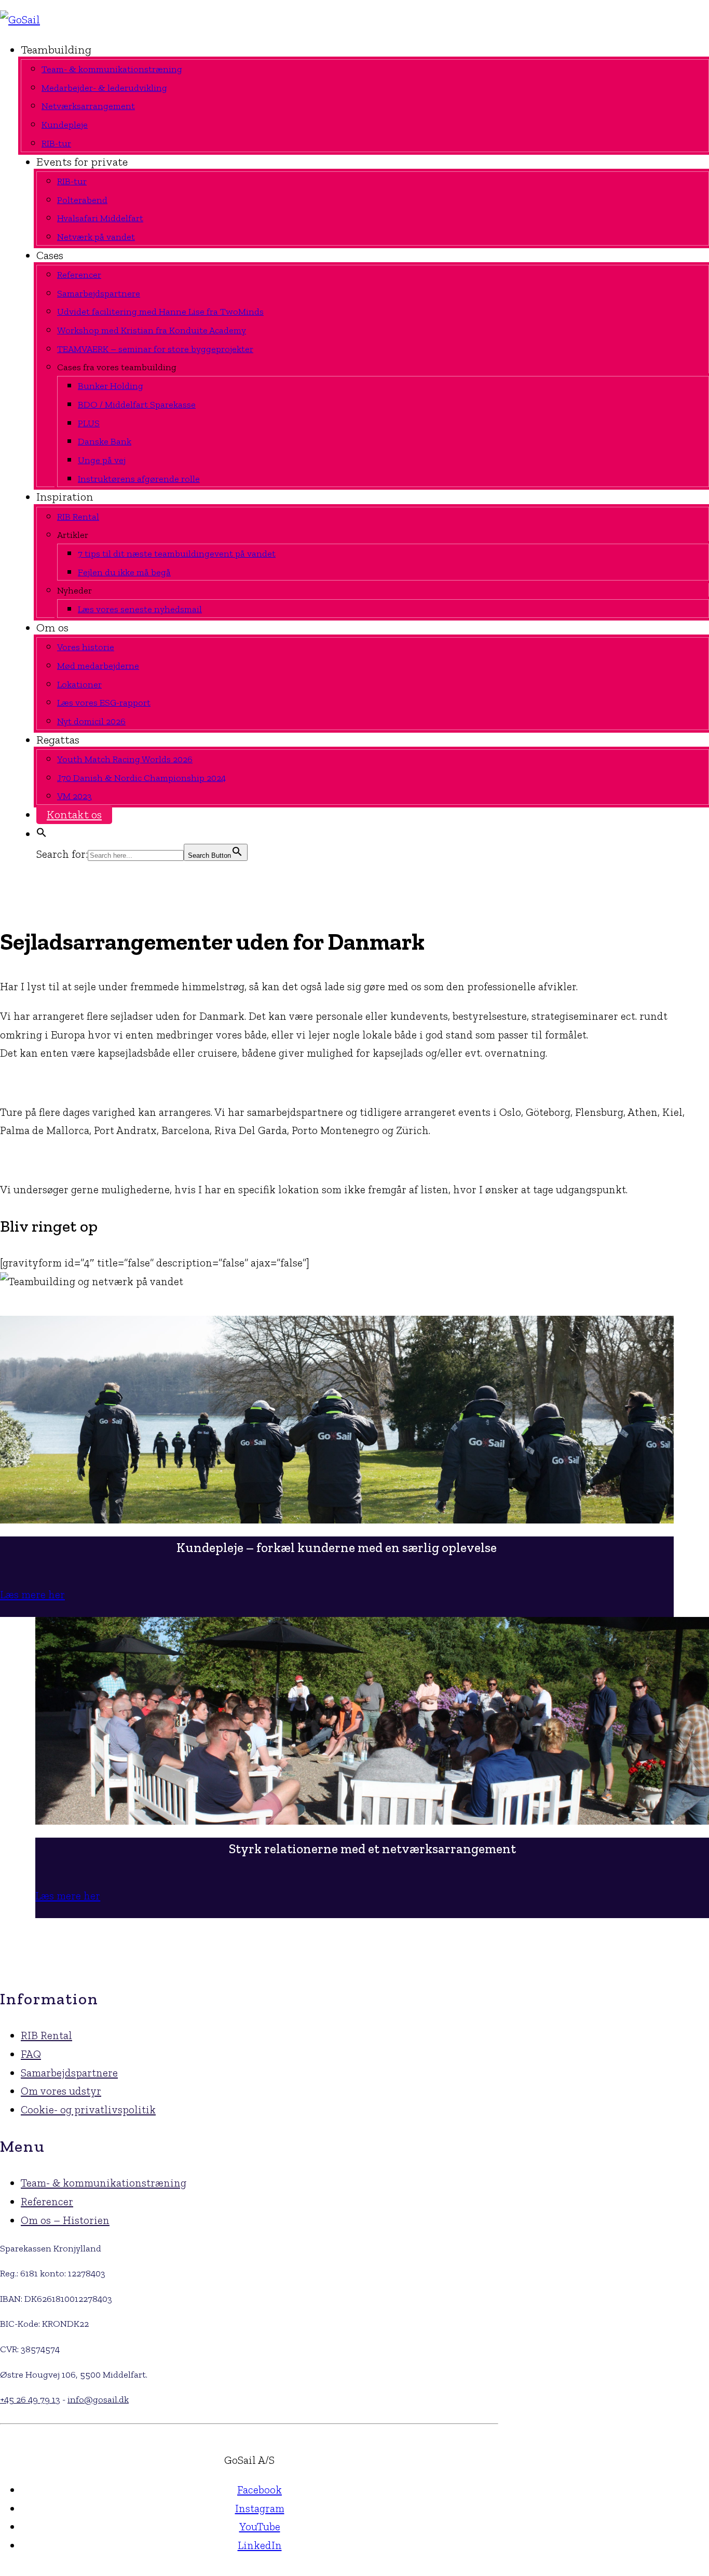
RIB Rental (46, 2035)
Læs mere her (32, 1594)
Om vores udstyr (61, 2091)
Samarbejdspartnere (69, 2073)
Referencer (47, 2201)
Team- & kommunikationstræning (104, 2183)
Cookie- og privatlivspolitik (88, 2109)
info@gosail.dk (98, 2399)
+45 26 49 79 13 (30, 2399)
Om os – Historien (65, 2220)
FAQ (31, 2054)
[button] (42, 834)
